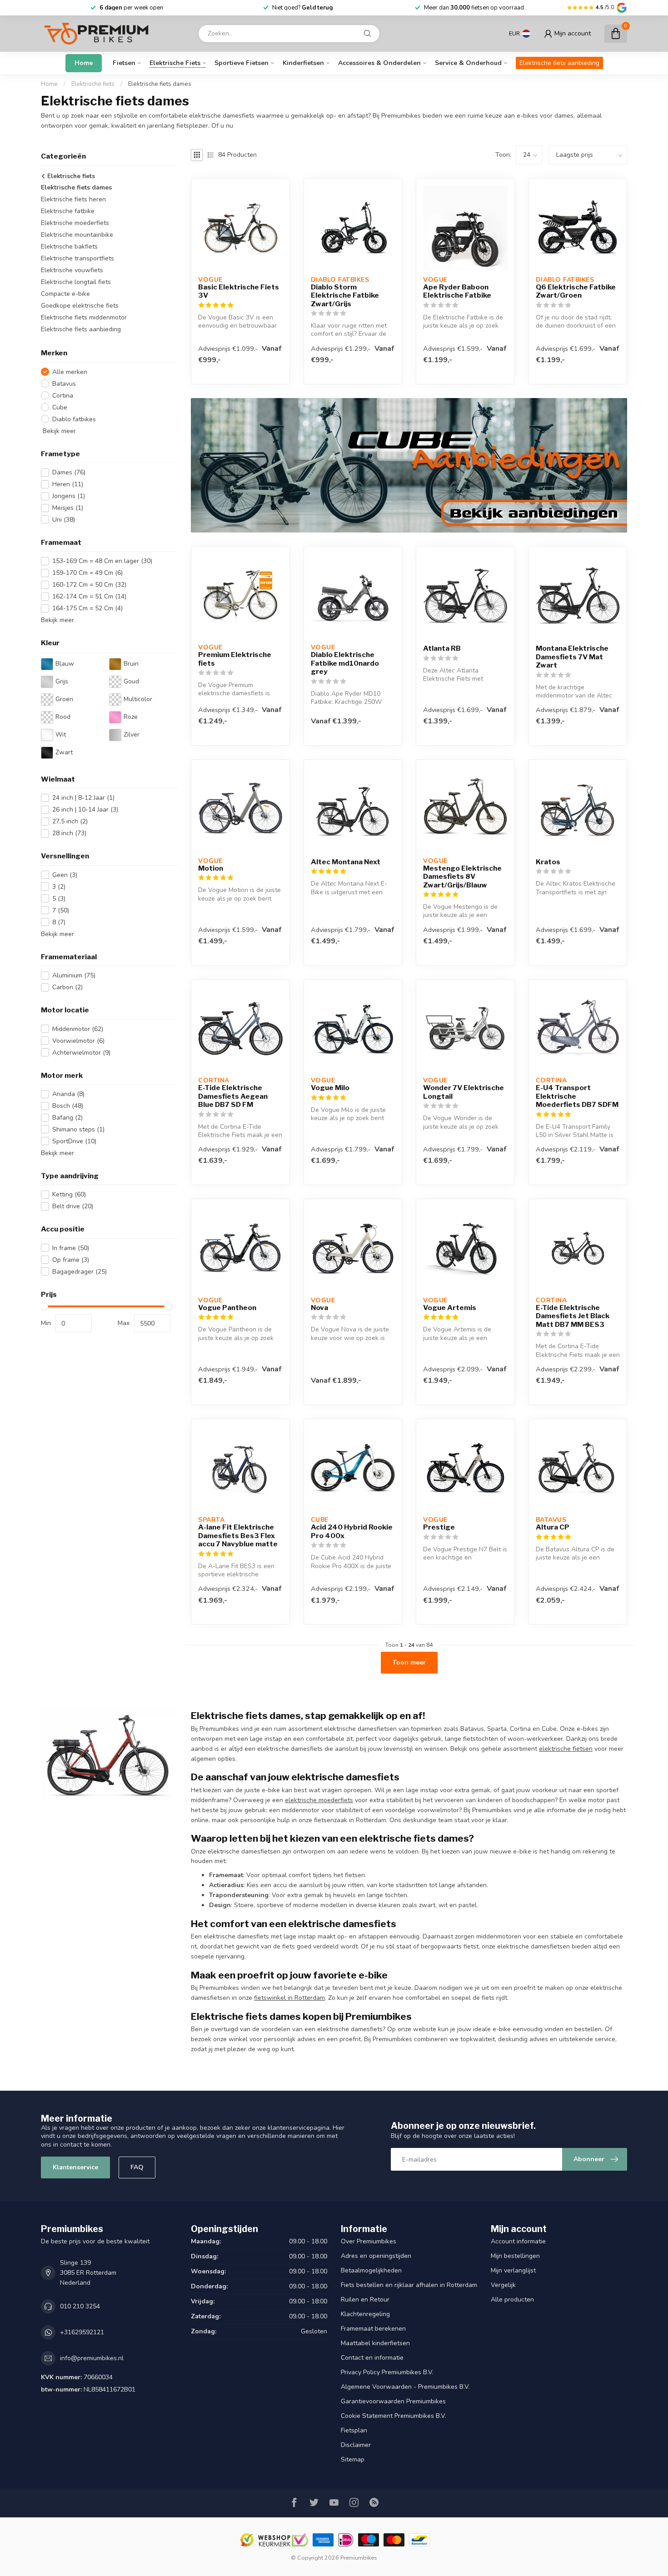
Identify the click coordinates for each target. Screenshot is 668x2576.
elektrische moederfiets (319, 1800)
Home (84, 63)
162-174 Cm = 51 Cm (89, 596)
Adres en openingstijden (376, 2256)
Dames (69, 472)
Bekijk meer (58, 431)
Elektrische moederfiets (75, 223)
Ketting (69, 1194)
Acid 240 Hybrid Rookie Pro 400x (352, 1531)
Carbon (67, 987)
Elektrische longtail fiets (76, 282)
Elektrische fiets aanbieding (559, 63)
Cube (60, 407)
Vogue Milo (330, 1088)
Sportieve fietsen (242, 63)
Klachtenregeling (365, 2314)
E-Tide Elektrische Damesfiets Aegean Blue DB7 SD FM (233, 1096)
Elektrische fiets (175, 63)
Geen (65, 875)
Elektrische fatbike (68, 211)
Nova (319, 1308)
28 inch (69, 833)
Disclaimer (356, 2445)
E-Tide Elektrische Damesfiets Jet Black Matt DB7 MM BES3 (573, 1316)
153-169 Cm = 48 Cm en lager (102, 561)
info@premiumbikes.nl (92, 2358)
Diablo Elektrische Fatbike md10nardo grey (345, 663)
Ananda (68, 1094)
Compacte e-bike (65, 294)
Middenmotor (78, 1029)
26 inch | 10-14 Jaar (85, 810)
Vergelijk (503, 2285)
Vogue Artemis (450, 1308)
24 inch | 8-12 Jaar (83, 798)
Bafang (67, 1118)
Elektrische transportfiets (77, 258)
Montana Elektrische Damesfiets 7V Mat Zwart (572, 657)
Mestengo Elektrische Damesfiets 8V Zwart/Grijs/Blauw (462, 877)
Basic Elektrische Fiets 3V (239, 291)
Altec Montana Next (346, 862)
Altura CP (553, 1527)
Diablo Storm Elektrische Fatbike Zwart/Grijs (345, 296)
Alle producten (512, 2299)
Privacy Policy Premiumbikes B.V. (387, 2372)
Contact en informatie (372, 2358)
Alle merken (70, 371)
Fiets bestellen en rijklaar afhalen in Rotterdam (409, 2285)
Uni (64, 520)
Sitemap (353, 2459)
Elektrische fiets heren (73, 199)
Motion (211, 868)
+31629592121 (82, 2332)
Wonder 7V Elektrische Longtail (464, 1092)
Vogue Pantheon (227, 1308)
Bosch (68, 1106)
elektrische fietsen (566, 1749)
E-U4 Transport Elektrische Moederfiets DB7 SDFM (577, 1096)
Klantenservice (75, 2167)
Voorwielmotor (78, 1040)
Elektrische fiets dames (160, 84)
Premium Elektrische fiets (235, 659)
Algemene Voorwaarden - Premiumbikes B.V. (405, 2387)
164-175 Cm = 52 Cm (87, 608)
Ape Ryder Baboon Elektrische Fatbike (457, 291)
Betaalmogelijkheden (371, 2270)
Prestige (439, 1527)
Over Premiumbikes (369, 2241)
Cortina (63, 395)
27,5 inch (70, 821)
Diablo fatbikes (74, 419)
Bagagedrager (80, 1272)
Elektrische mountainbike (77, 235)
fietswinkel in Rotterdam (289, 1998)
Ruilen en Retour (365, 2299)
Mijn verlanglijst (513, 2270)
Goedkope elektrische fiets (80, 306)
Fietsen (124, 63)
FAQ (137, 2167)
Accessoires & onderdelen (379, 63)
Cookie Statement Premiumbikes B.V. (394, 2416)
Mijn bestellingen (515, 2256)
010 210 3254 (80, 2306)
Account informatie (518, 2241)
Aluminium (74, 975)
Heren (68, 484)
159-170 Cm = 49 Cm (87, 573)
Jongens (69, 496)
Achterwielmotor (81, 1052)
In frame (71, 1248)
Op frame (71, 1260)
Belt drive (73, 1206)
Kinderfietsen (303, 63)
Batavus (64, 383)
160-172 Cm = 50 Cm (89, 585)
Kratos (548, 862)
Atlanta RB (442, 648)
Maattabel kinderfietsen (375, 2343)
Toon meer (409, 1662)
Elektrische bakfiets (69, 247)
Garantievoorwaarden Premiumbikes (393, 2401)
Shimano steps (78, 1129)
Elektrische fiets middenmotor (84, 317)
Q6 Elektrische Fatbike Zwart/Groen (576, 291)
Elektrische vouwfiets (72, 270)
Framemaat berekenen (373, 2329)
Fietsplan (354, 2430)
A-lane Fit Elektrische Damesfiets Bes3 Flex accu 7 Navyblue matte (238, 1536)
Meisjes (68, 508)
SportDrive (74, 1141)
